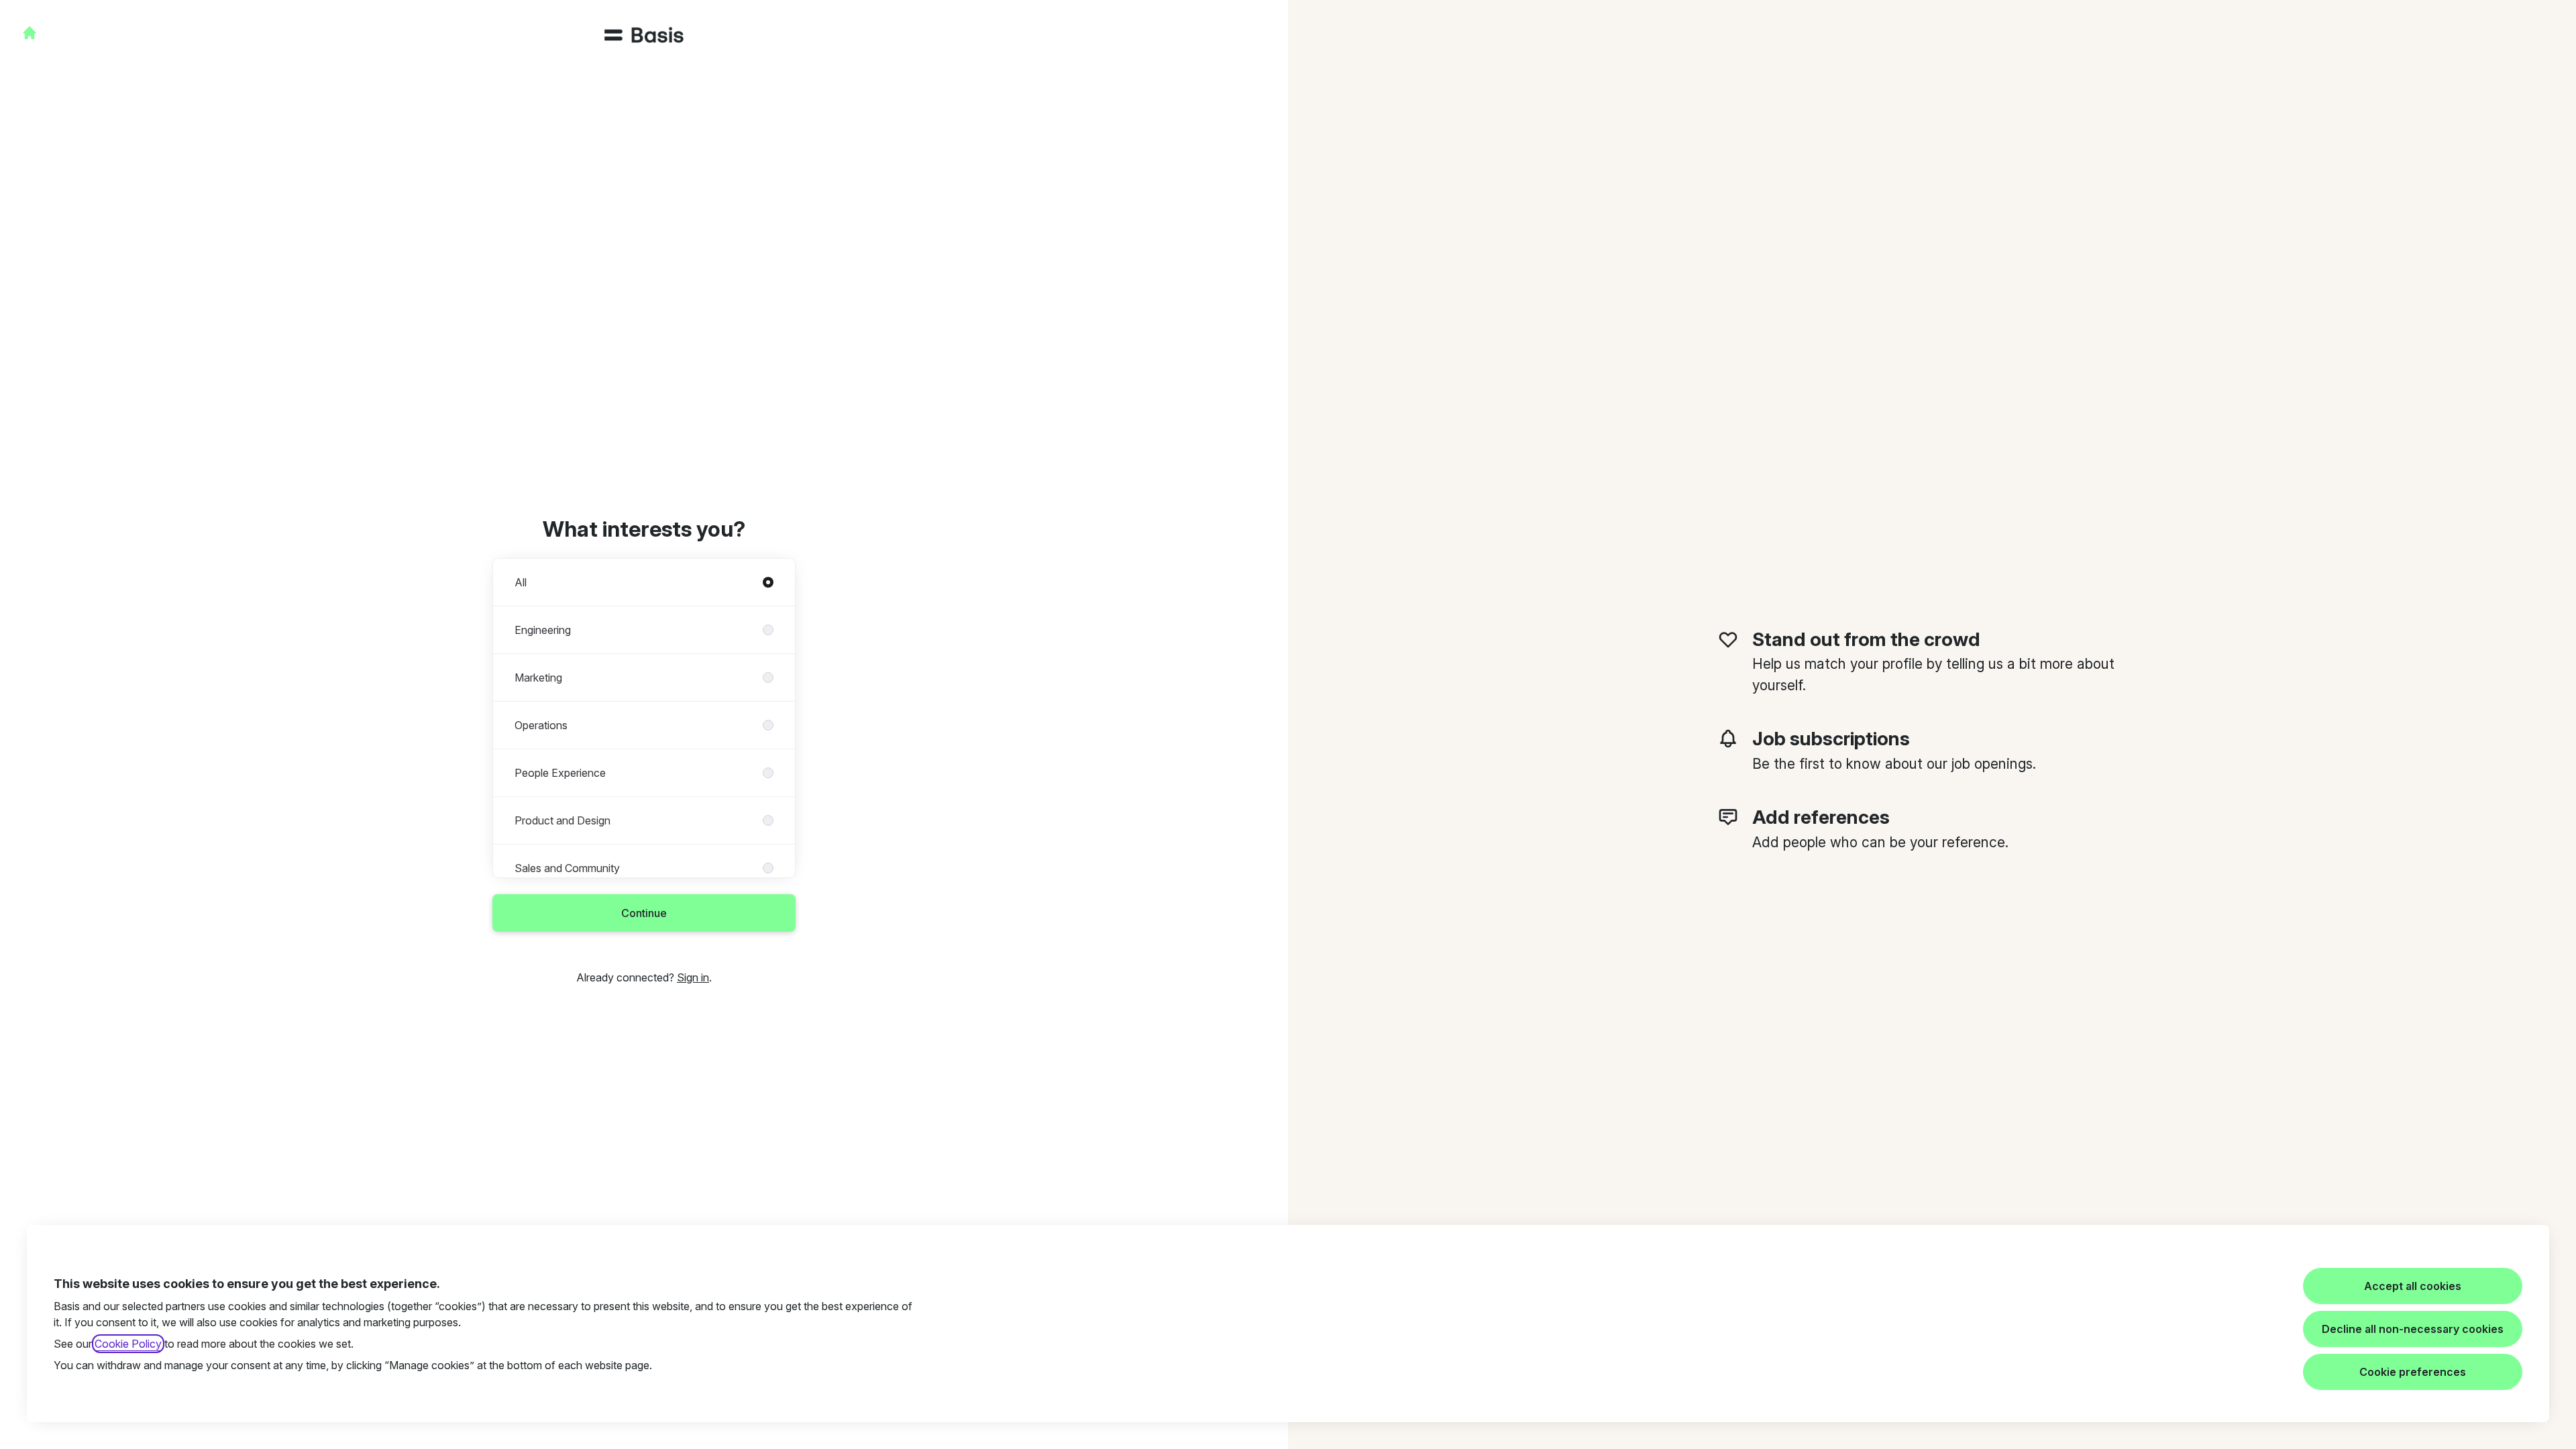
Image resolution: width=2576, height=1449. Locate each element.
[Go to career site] (30, 33)
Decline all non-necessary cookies (2413, 1329)
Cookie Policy (128, 1344)
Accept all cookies (2413, 1286)
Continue (644, 913)
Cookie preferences (2413, 1372)
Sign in (693, 977)
